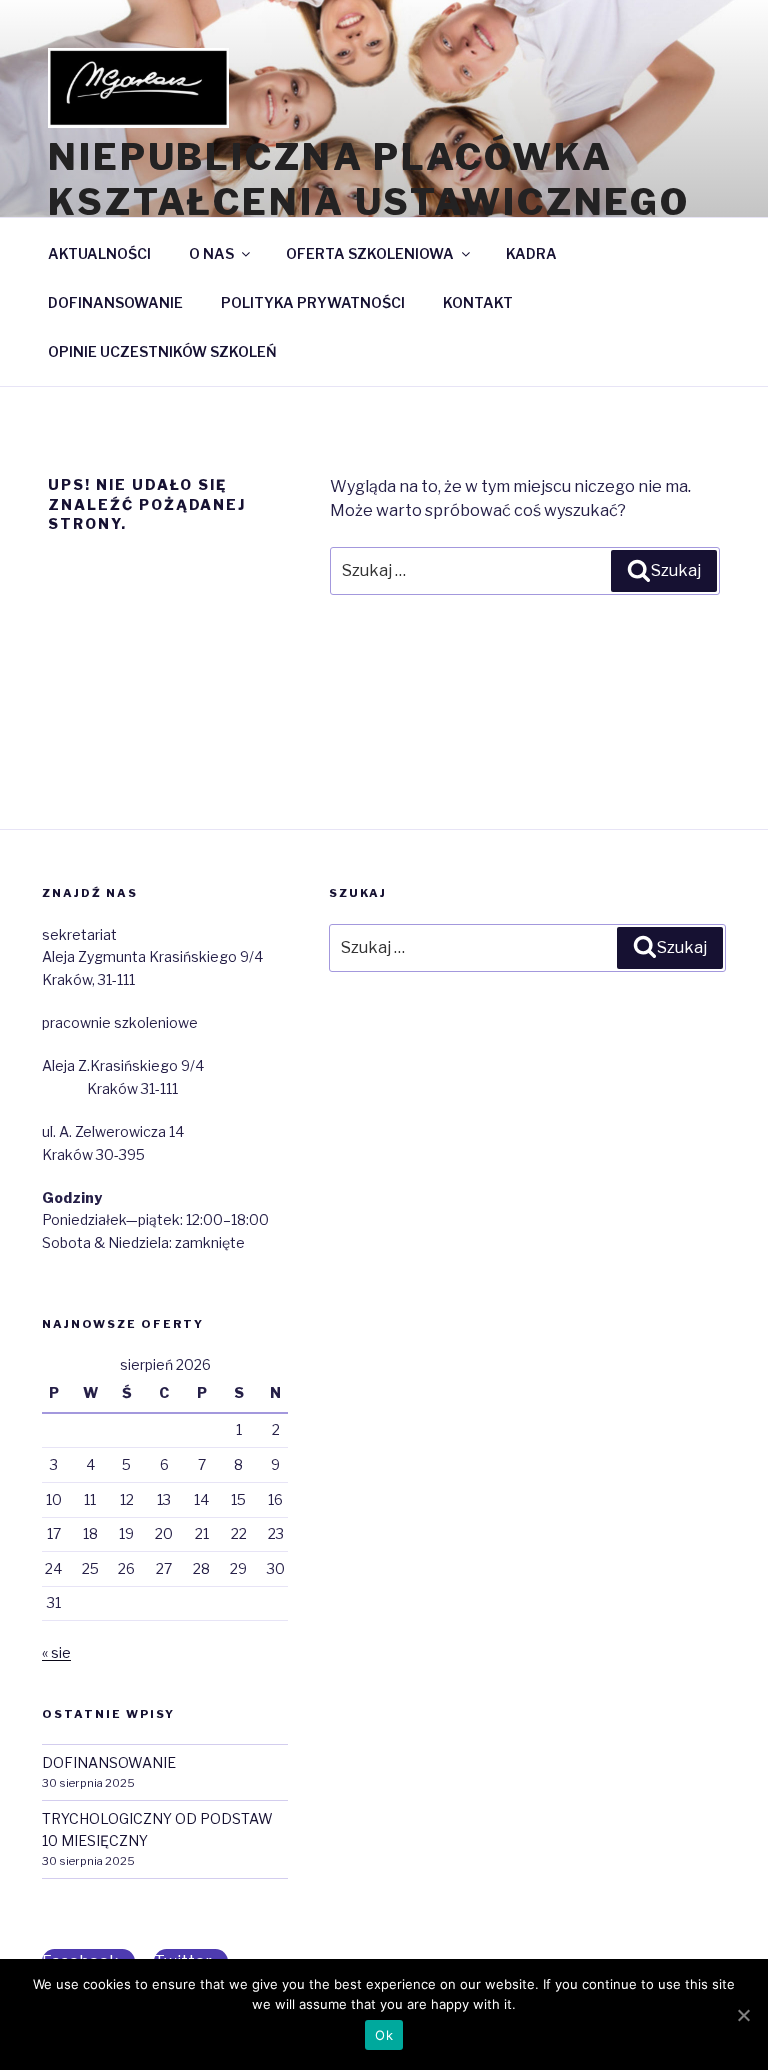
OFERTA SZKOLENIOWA (370, 253)
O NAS (211, 253)
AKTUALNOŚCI (99, 253)
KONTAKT (478, 302)
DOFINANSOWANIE (115, 302)
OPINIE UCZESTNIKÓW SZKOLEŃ (162, 351)
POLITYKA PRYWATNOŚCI (313, 302)
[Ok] (743, 2015)
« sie (56, 1652)
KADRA (531, 253)
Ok (384, 2035)
